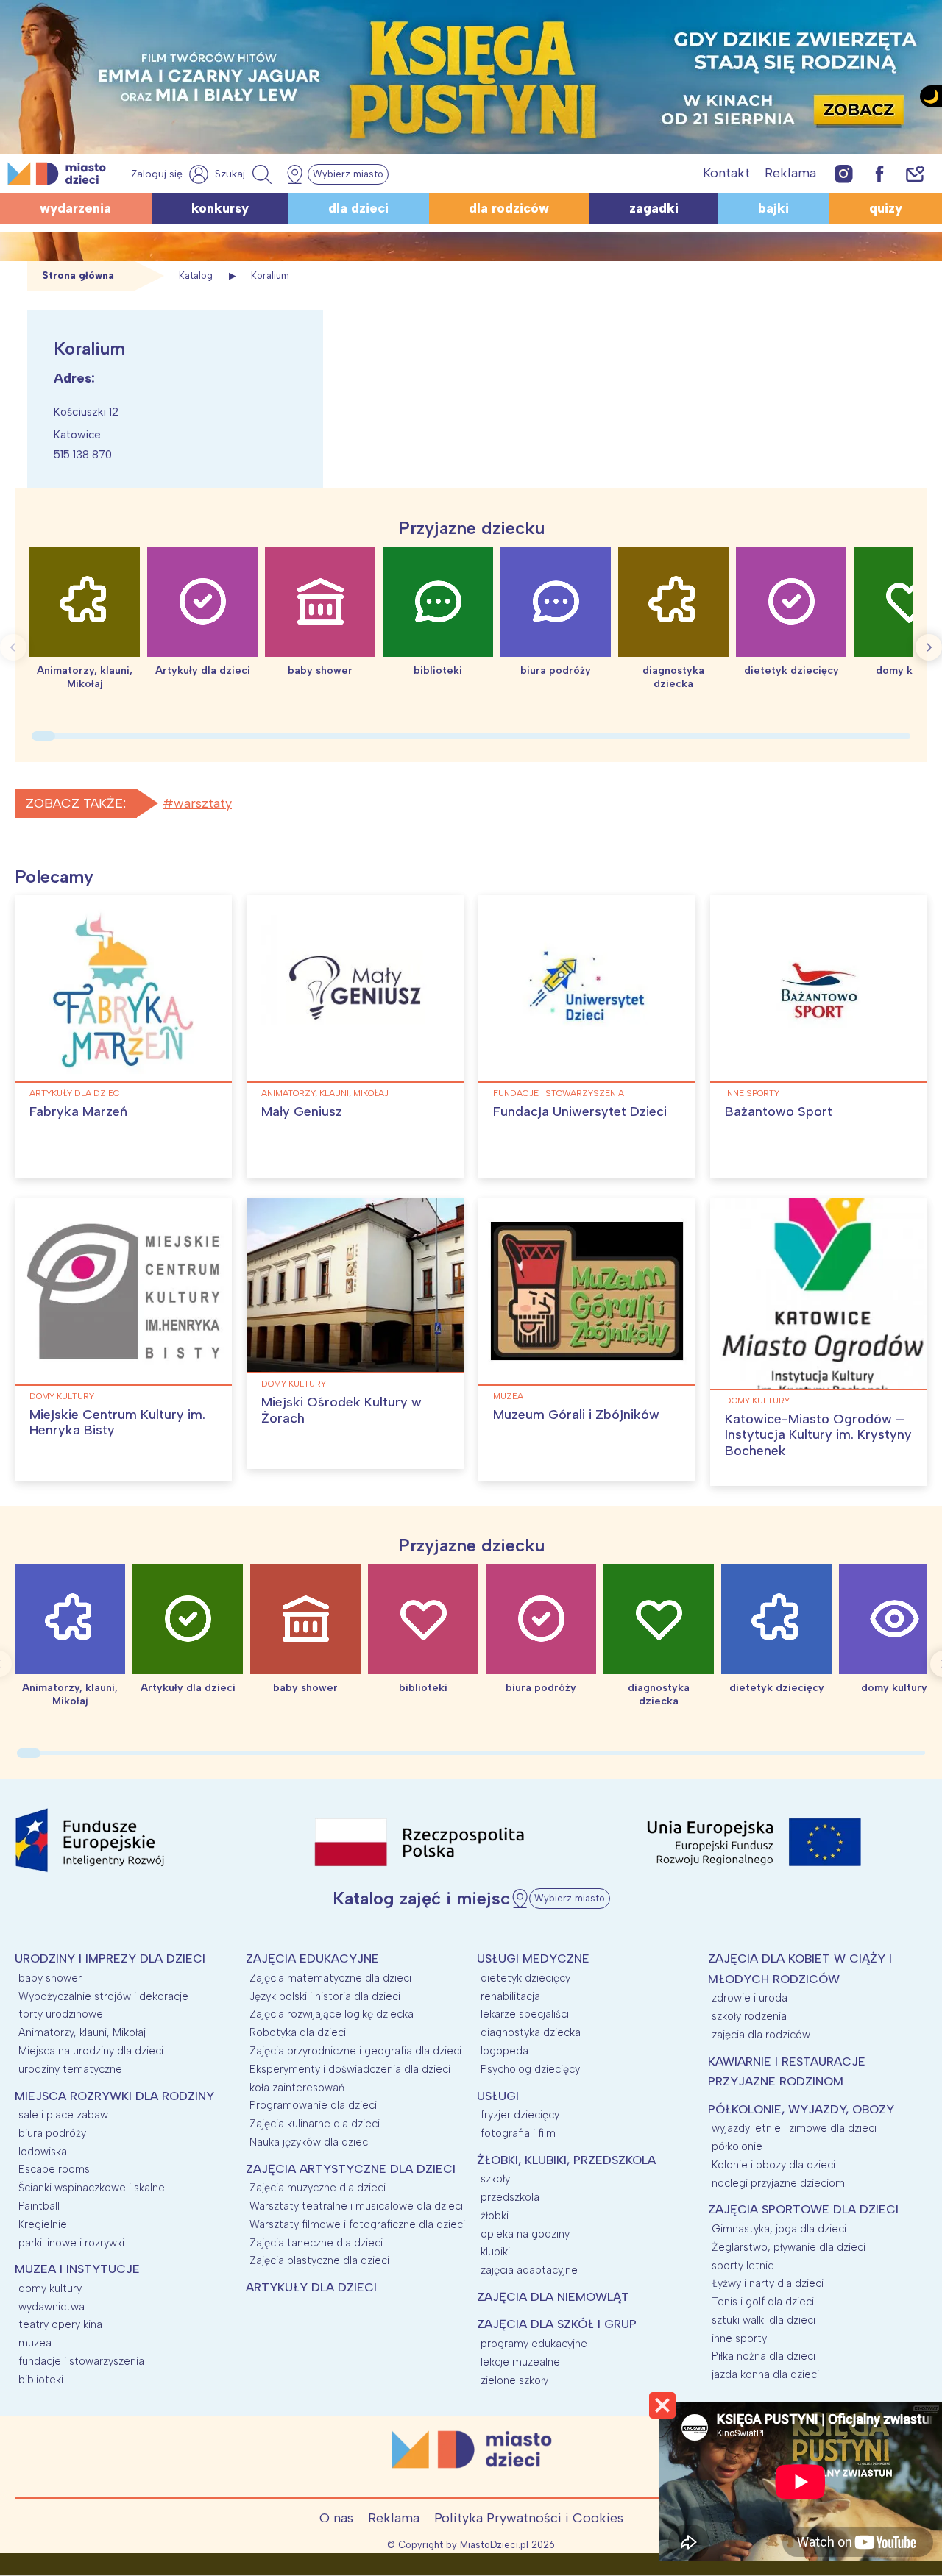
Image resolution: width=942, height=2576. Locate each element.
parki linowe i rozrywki (71, 2243)
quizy (886, 208)
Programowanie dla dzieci (313, 2105)
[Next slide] (929, 647)
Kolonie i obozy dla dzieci (773, 2165)
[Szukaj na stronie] (245, 174)
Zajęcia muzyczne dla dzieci (318, 2188)
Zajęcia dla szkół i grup (557, 2324)
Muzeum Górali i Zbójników (576, 1415)
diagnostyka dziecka (531, 2032)
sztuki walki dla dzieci (764, 2320)
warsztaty (203, 803)
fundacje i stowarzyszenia (559, 1093)
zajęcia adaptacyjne (529, 2270)
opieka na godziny (525, 2234)
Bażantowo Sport (779, 1111)
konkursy (220, 208)
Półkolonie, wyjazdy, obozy (801, 2109)
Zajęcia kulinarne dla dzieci (315, 2124)
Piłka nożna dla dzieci (764, 2356)
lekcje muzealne (520, 2362)
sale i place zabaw (63, 2115)
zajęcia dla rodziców (761, 2035)
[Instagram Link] (844, 173)
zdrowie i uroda (750, 1998)
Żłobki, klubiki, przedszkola (566, 2160)
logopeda (504, 2051)
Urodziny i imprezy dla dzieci (110, 1958)
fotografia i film (518, 2133)
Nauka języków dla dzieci (310, 2142)
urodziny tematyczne (70, 2069)
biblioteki (41, 2380)
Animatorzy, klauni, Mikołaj (325, 1093)
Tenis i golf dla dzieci (763, 2302)
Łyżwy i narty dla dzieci (768, 2283)
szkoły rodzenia (749, 2016)
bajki (773, 208)
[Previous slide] (13, 647)
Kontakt (726, 173)
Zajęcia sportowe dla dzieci (803, 2209)
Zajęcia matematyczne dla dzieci (330, 1978)
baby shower (50, 1978)
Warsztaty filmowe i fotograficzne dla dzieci (357, 2224)
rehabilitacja (510, 1996)
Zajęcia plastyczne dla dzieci (319, 2260)
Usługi (498, 2096)
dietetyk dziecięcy (525, 1978)
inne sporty (752, 1093)
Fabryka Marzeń (78, 1111)
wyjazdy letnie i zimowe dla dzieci (794, 2128)
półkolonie (737, 2146)
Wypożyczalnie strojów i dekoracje (103, 1996)
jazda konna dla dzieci (765, 2374)
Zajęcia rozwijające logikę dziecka (332, 2014)
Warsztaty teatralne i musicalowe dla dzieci (356, 2206)
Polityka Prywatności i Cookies (529, 2518)
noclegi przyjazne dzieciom (778, 2183)
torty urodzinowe (61, 2014)
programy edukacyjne (534, 2344)
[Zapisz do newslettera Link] (915, 173)
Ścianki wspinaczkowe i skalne (92, 2188)
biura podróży (52, 2133)
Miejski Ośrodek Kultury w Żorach (341, 1410)
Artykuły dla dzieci (76, 1093)
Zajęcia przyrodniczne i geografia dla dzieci (355, 2051)
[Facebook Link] (879, 173)
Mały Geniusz (302, 1111)
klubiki (495, 2252)
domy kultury (62, 1396)
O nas (336, 2518)
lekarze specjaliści (525, 2014)
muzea (508, 1396)
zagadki (654, 208)
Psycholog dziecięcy (530, 2069)
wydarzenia (75, 208)
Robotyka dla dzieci (298, 2032)
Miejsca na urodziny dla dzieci (91, 2051)
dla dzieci (358, 208)
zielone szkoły (514, 2380)
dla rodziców (509, 208)
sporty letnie (743, 2266)
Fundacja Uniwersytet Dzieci (580, 1111)
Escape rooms (54, 2169)
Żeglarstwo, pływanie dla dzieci (789, 2247)
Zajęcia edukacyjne (312, 1958)
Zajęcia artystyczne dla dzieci (351, 2169)
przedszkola (510, 2197)
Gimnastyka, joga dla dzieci (779, 2229)
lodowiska (43, 2152)
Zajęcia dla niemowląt (553, 2297)
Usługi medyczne (533, 1958)
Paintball (39, 2206)
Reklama (790, 173)
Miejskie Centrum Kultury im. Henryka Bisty (117, 1423)
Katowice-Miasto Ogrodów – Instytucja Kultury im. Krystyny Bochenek (818, 1435)
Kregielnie (43, 2224)
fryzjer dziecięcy (520, 2115)
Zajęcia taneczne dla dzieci (316, 2243)
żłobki (495, 2216)
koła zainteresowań (297, 2088)
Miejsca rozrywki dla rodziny (114, 2096)
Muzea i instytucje (77, 2269)
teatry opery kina (60, 2324)
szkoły (495, 2179)
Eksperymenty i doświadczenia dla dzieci (350, 2069)
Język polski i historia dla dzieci (325, 1996)
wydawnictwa (52, 2307)
